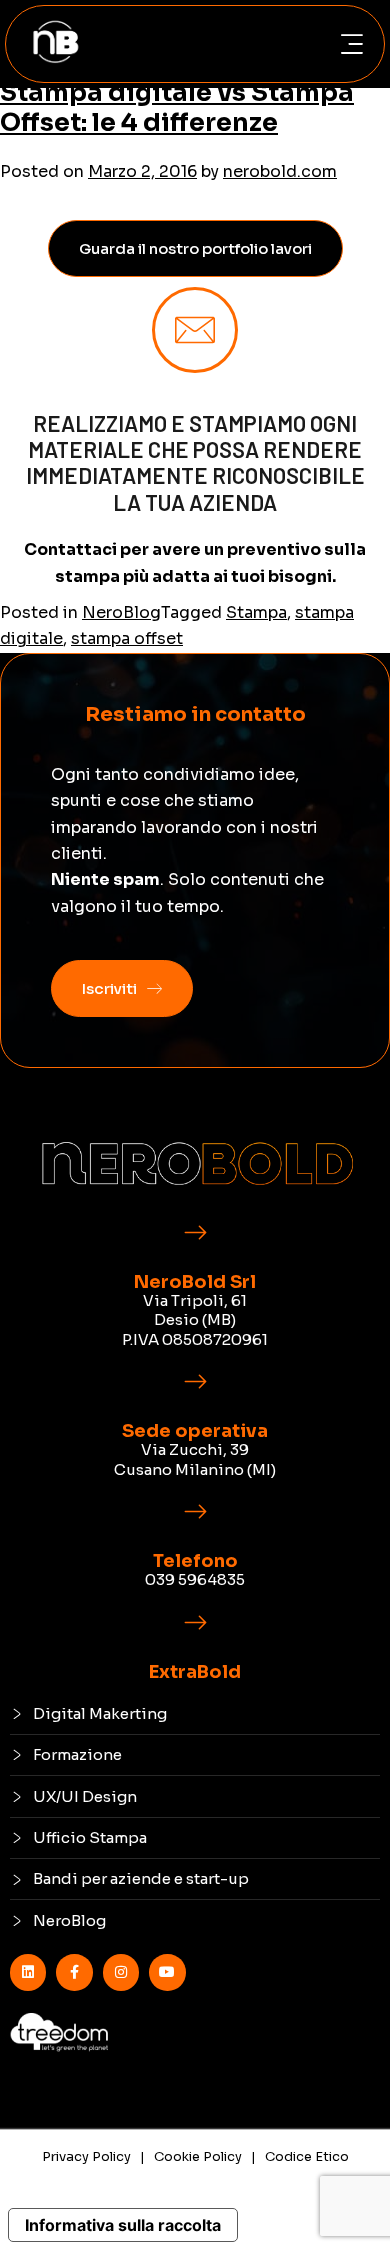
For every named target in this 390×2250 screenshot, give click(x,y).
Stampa (256, 612)
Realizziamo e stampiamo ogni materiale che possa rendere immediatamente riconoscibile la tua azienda (195, 462)
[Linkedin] (28, 1972)
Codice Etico (307, 2156)
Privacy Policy (86, 2156)
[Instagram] (121, 1972)
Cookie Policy (198, 2156)
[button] (351, 44)
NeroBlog (121, 612)
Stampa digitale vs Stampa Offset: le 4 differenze (177, 107)
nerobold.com (280, 171)
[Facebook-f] (74, 1972)
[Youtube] (167, 1972)
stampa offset (127, 638)
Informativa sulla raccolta (123, 2225)
